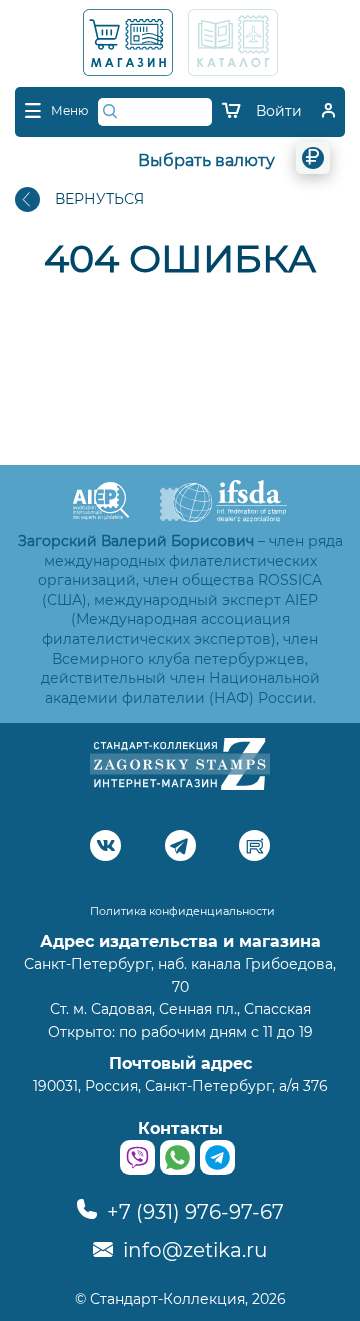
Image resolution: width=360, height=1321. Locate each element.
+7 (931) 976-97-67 (193, 1212)
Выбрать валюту (206, 160)
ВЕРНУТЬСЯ (99, 199)
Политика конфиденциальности (182, 911)
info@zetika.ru (192, 1250)
